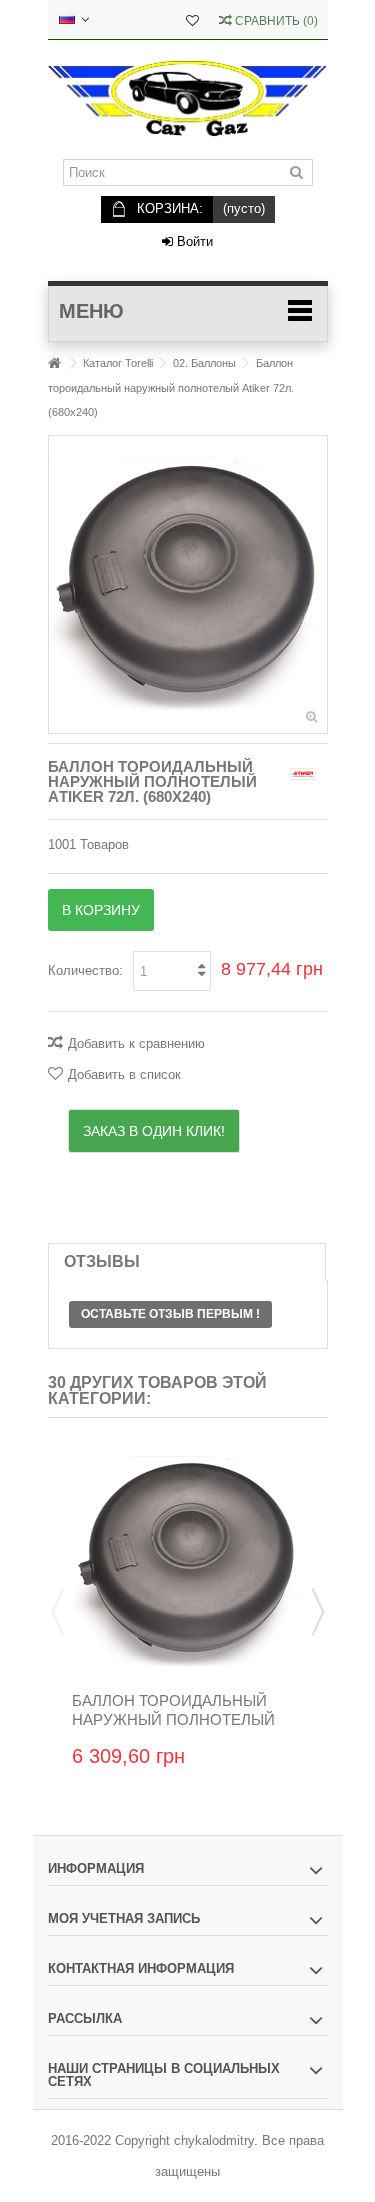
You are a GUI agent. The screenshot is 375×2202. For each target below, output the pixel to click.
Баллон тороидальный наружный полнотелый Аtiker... (173, 1719)
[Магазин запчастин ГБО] (188, 99)
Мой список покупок (192, 22)
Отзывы (102, 1261)
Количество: (85, 970)
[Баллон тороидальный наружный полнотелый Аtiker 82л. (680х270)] (188, 1562)
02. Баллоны (204, 363)
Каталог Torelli (118, 363)
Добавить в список (124, 1074)
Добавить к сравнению (136, 1043)
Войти (193, 241)
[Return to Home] (54, 363)
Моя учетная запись (124, 1918)
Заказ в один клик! (154, 1131)
